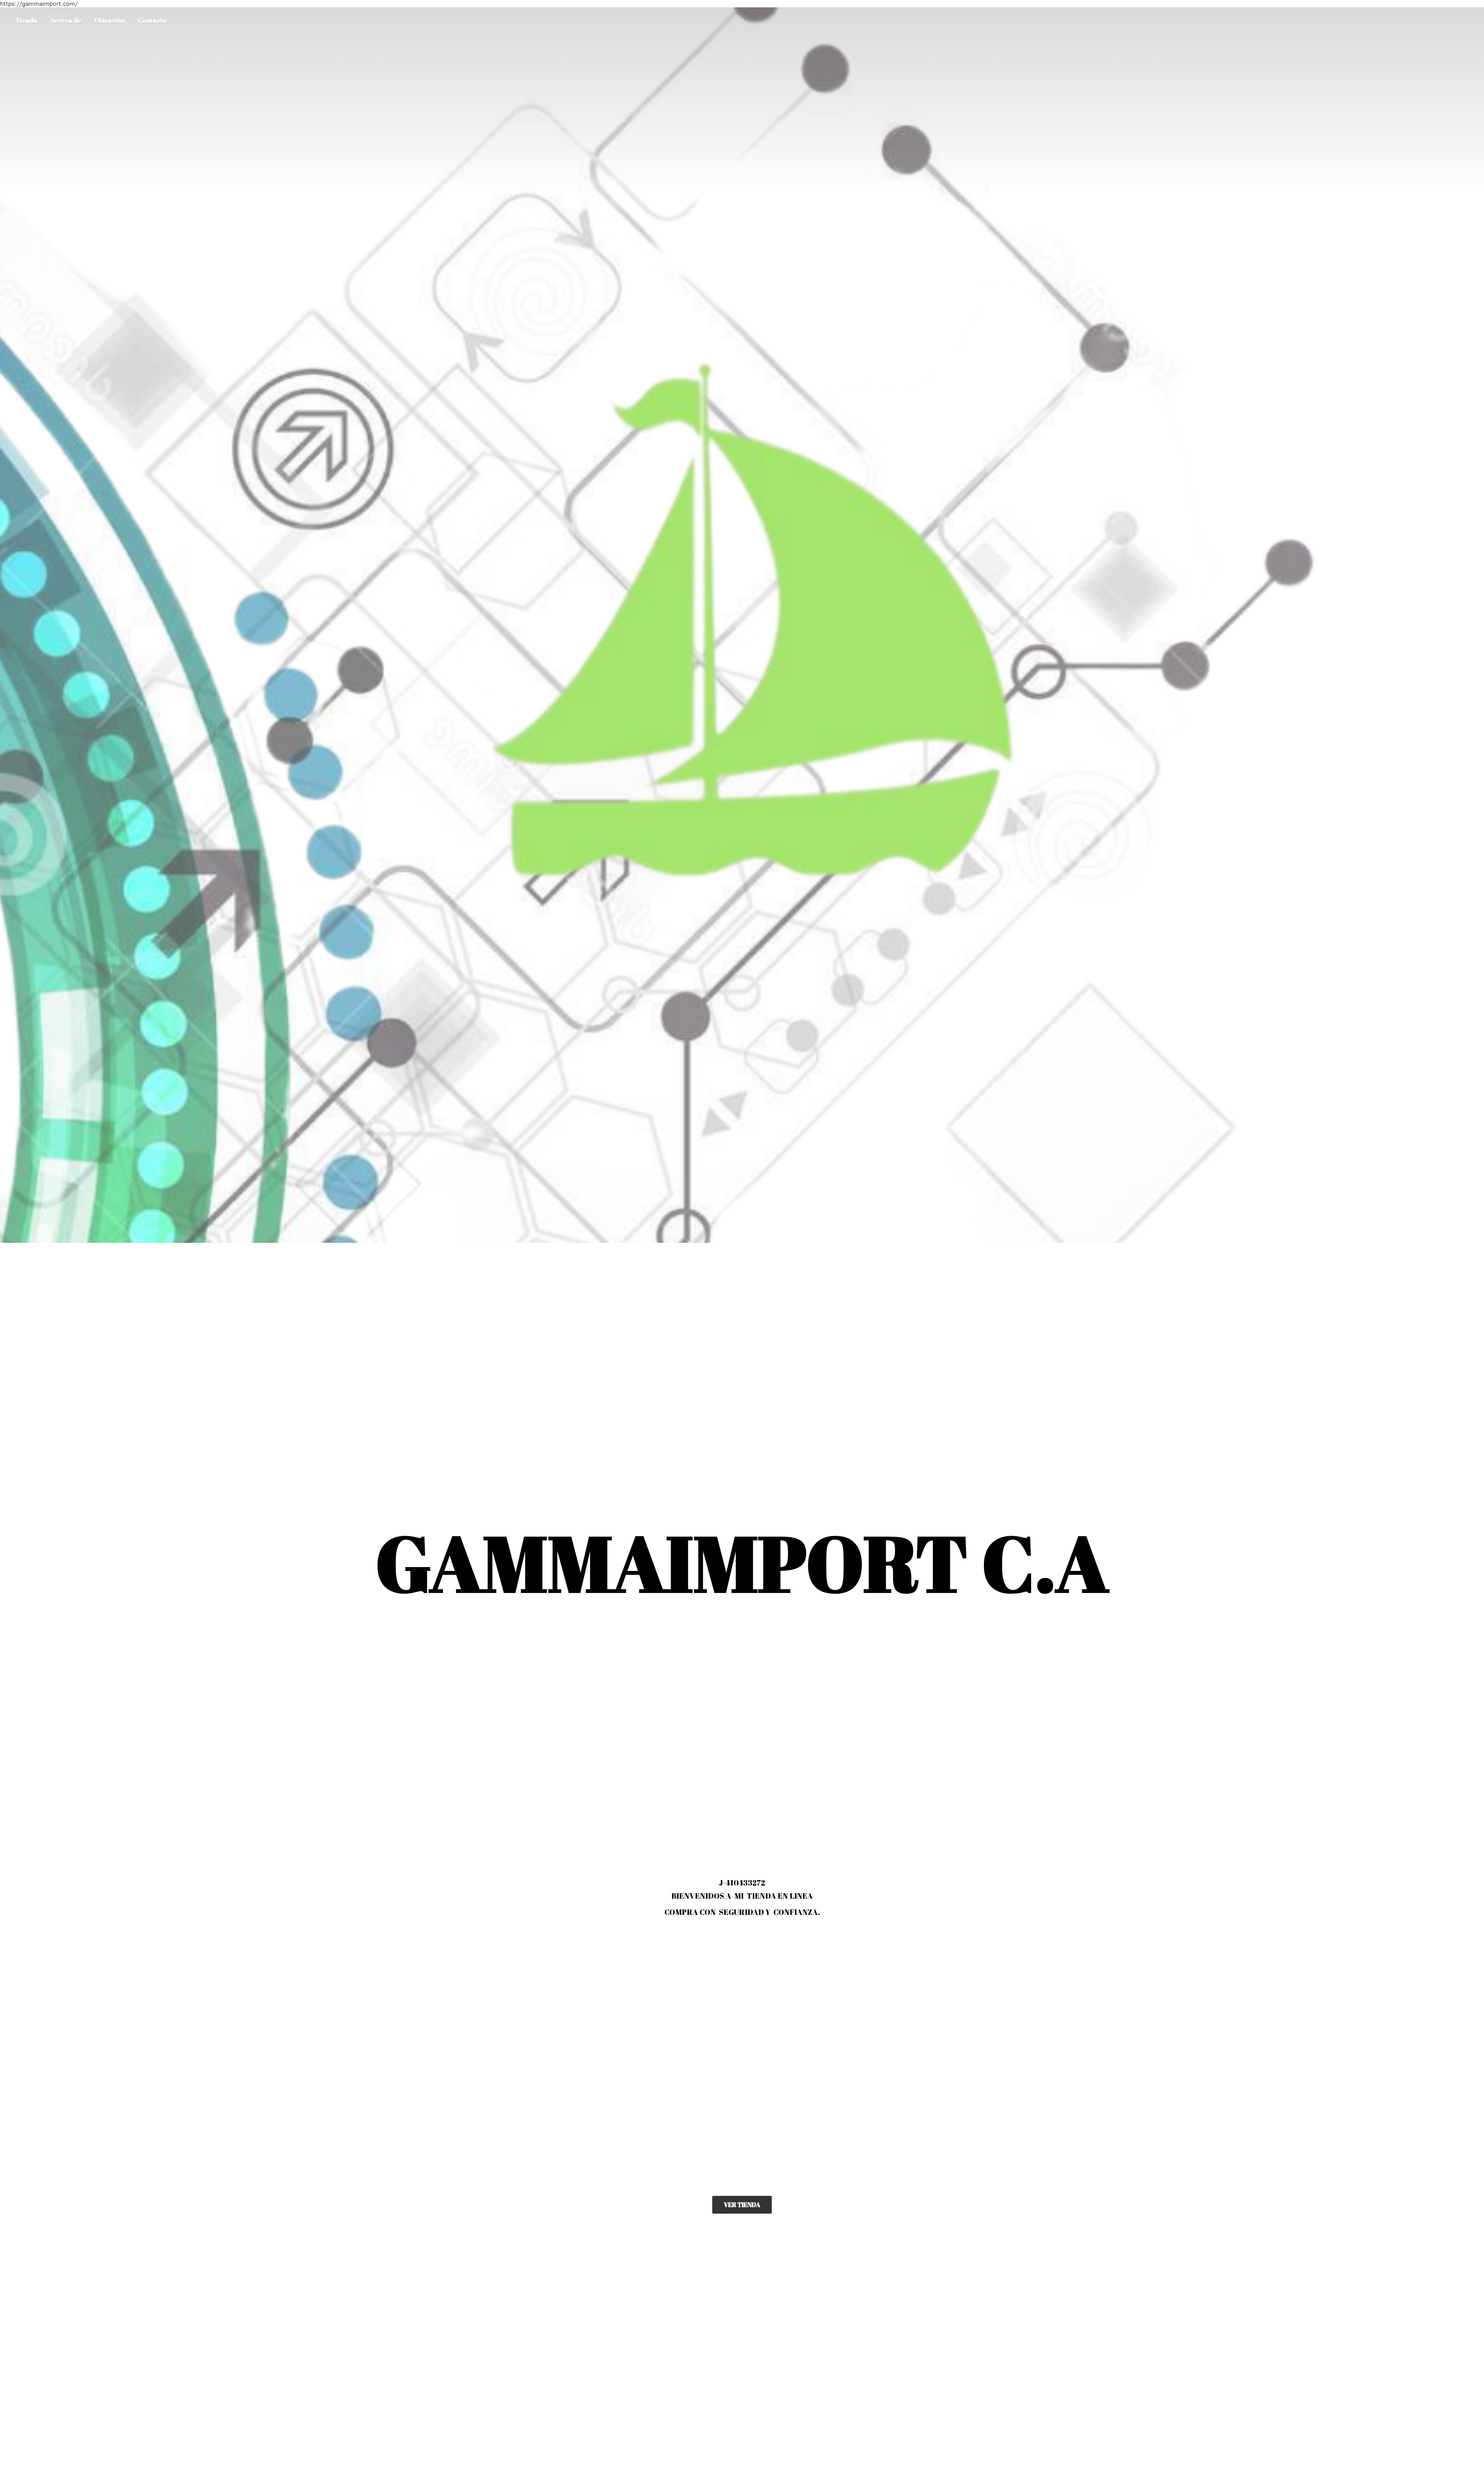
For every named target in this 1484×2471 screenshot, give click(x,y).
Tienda (26, 20)
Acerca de (66, 20)
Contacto (152, 20)
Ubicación (110, 20)
